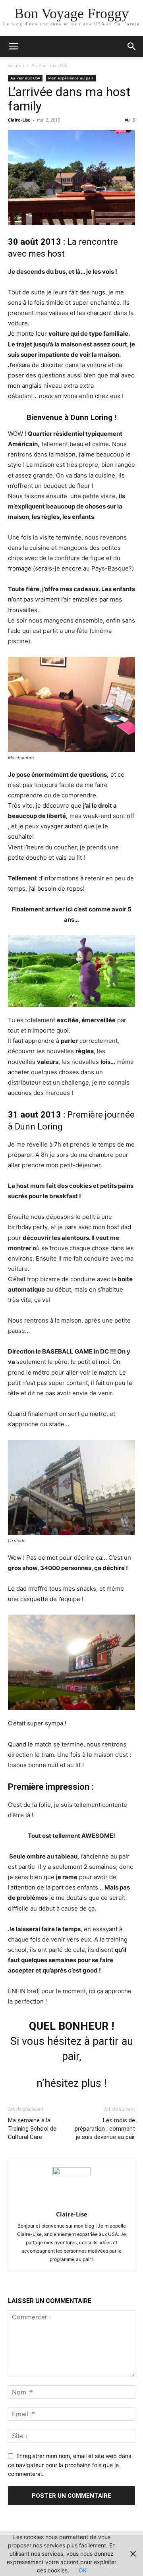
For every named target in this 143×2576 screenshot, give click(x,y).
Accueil (16, 65)
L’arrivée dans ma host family (69, 99)
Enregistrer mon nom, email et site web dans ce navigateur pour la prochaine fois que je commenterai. (70, 2465)
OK (83, 2570)
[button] (14, 46)
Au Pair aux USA (49, 65)
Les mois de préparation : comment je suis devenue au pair (105, 2129)
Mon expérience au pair (71, 78)
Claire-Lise (19, 120)
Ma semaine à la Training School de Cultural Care (32, 2129)
